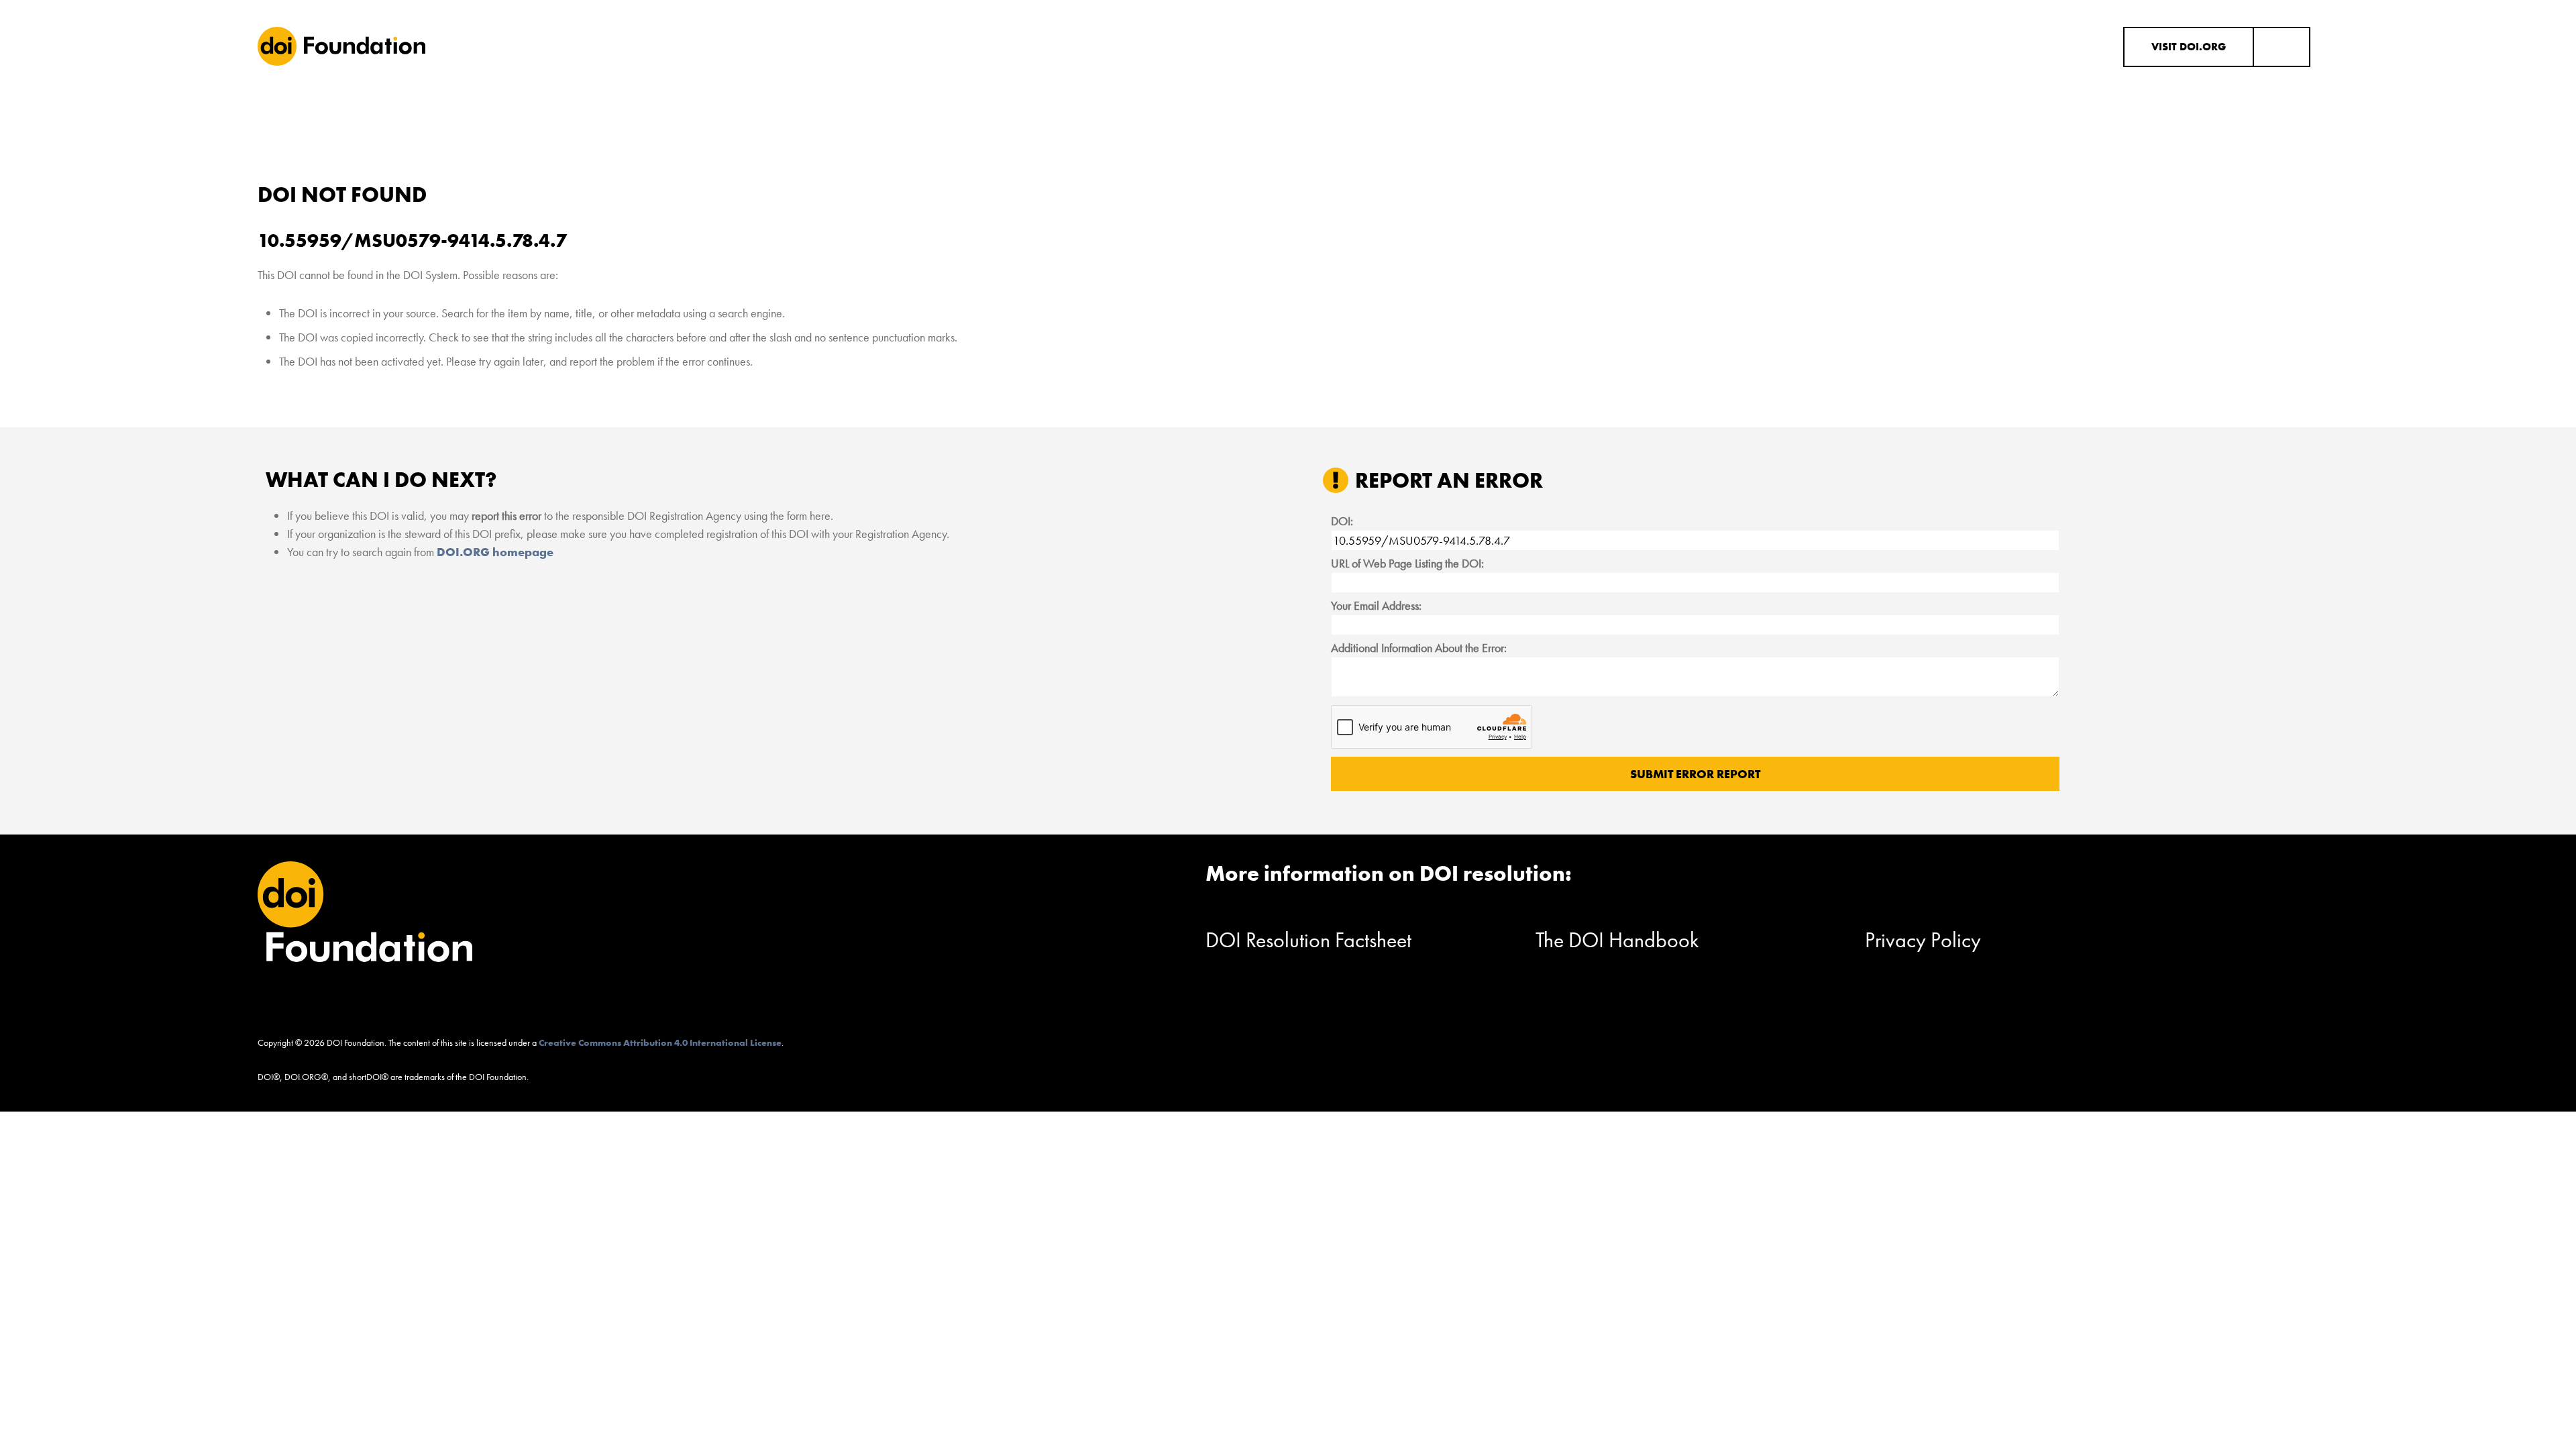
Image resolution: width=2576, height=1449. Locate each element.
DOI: (1342, 521)
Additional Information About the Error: (1419, 648)
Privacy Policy (1923, 940)
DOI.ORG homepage (495, 552)
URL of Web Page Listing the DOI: (1407, 563)
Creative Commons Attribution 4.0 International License (660, 1042)
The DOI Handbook (1617, 940)
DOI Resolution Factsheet (1308, 940)
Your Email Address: (1376, 605)
